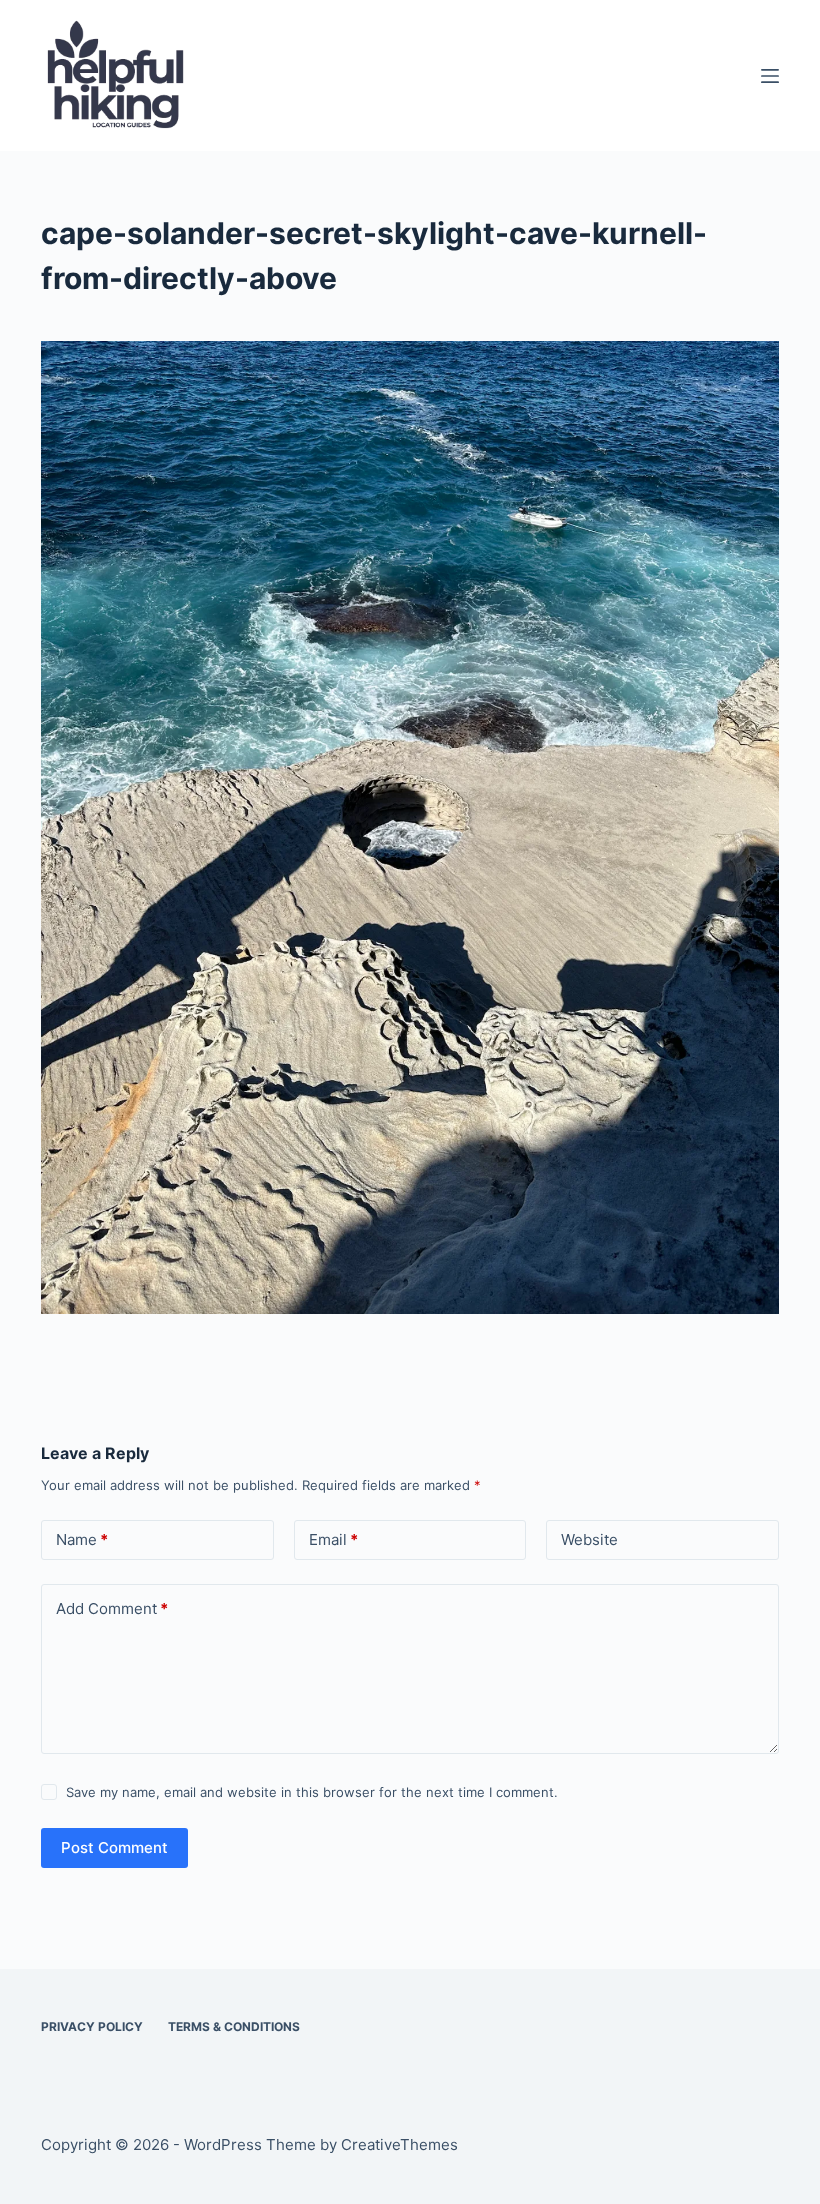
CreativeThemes (399, 2144)
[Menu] (770, 76)
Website (589, 1539)
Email (333, 1539)
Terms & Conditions (234, 2026)
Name (82, 1539)
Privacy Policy (92, 2026)
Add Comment (112, 1608)
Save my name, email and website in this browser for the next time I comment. (312, 1792)
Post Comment (114, 1847)
